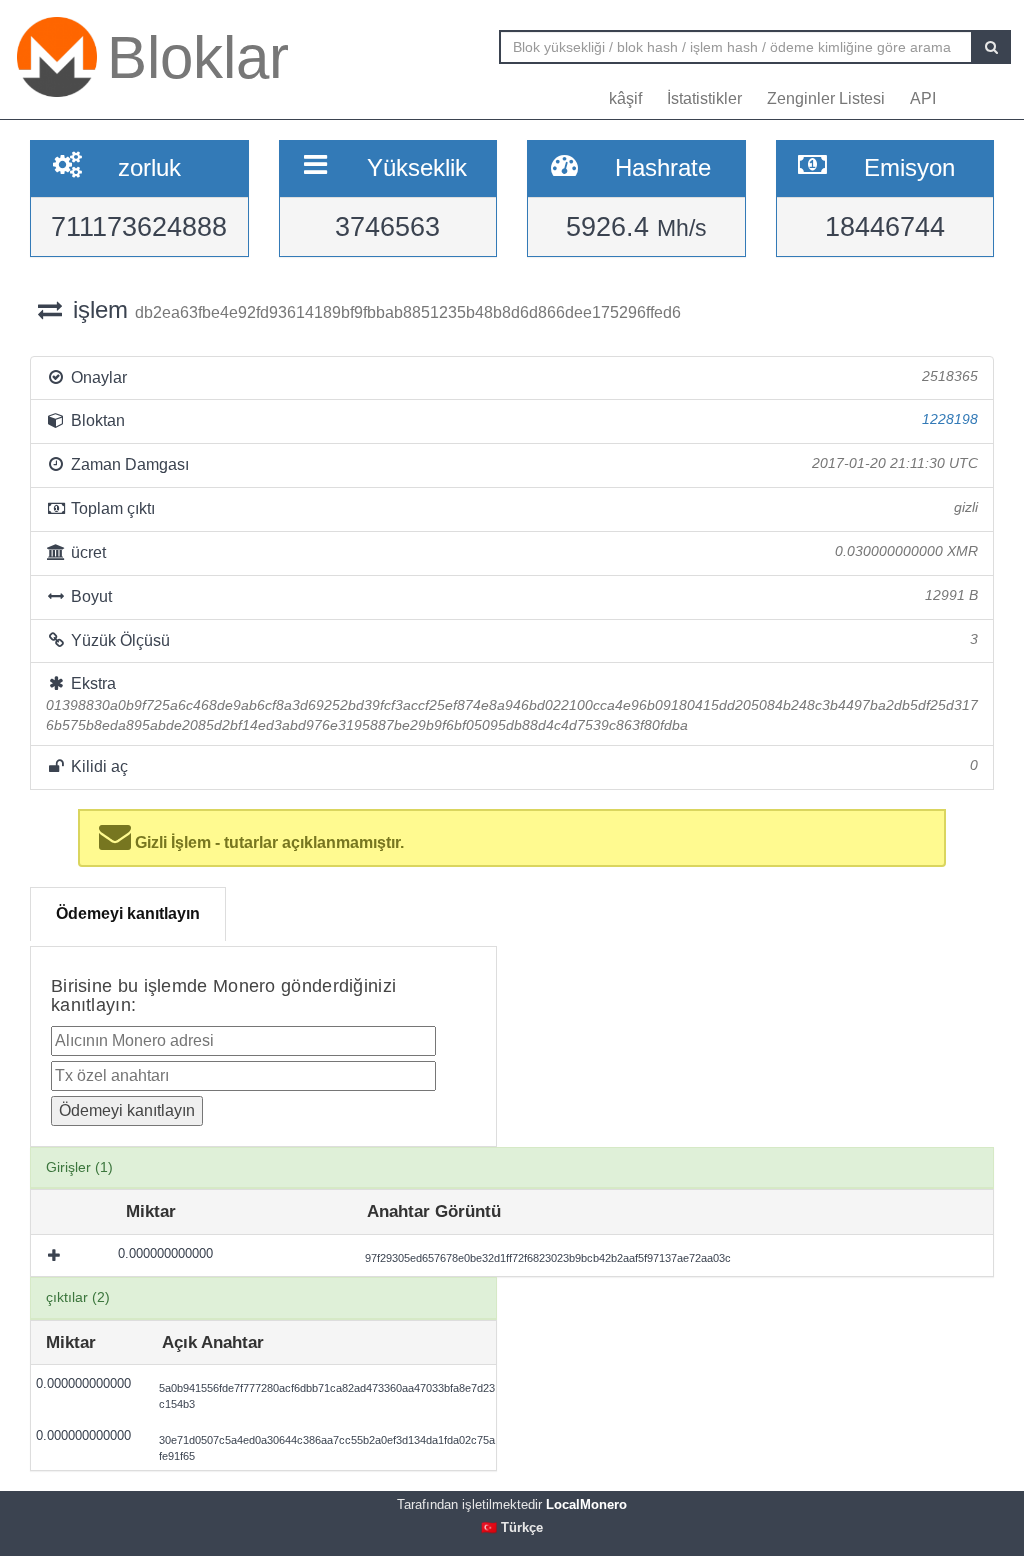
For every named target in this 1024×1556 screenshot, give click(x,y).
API (923, 98)
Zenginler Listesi (826, 98)
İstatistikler (704, 98)
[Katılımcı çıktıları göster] (56, 1256)
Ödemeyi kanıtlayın (128, 913)
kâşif (625, 98)
